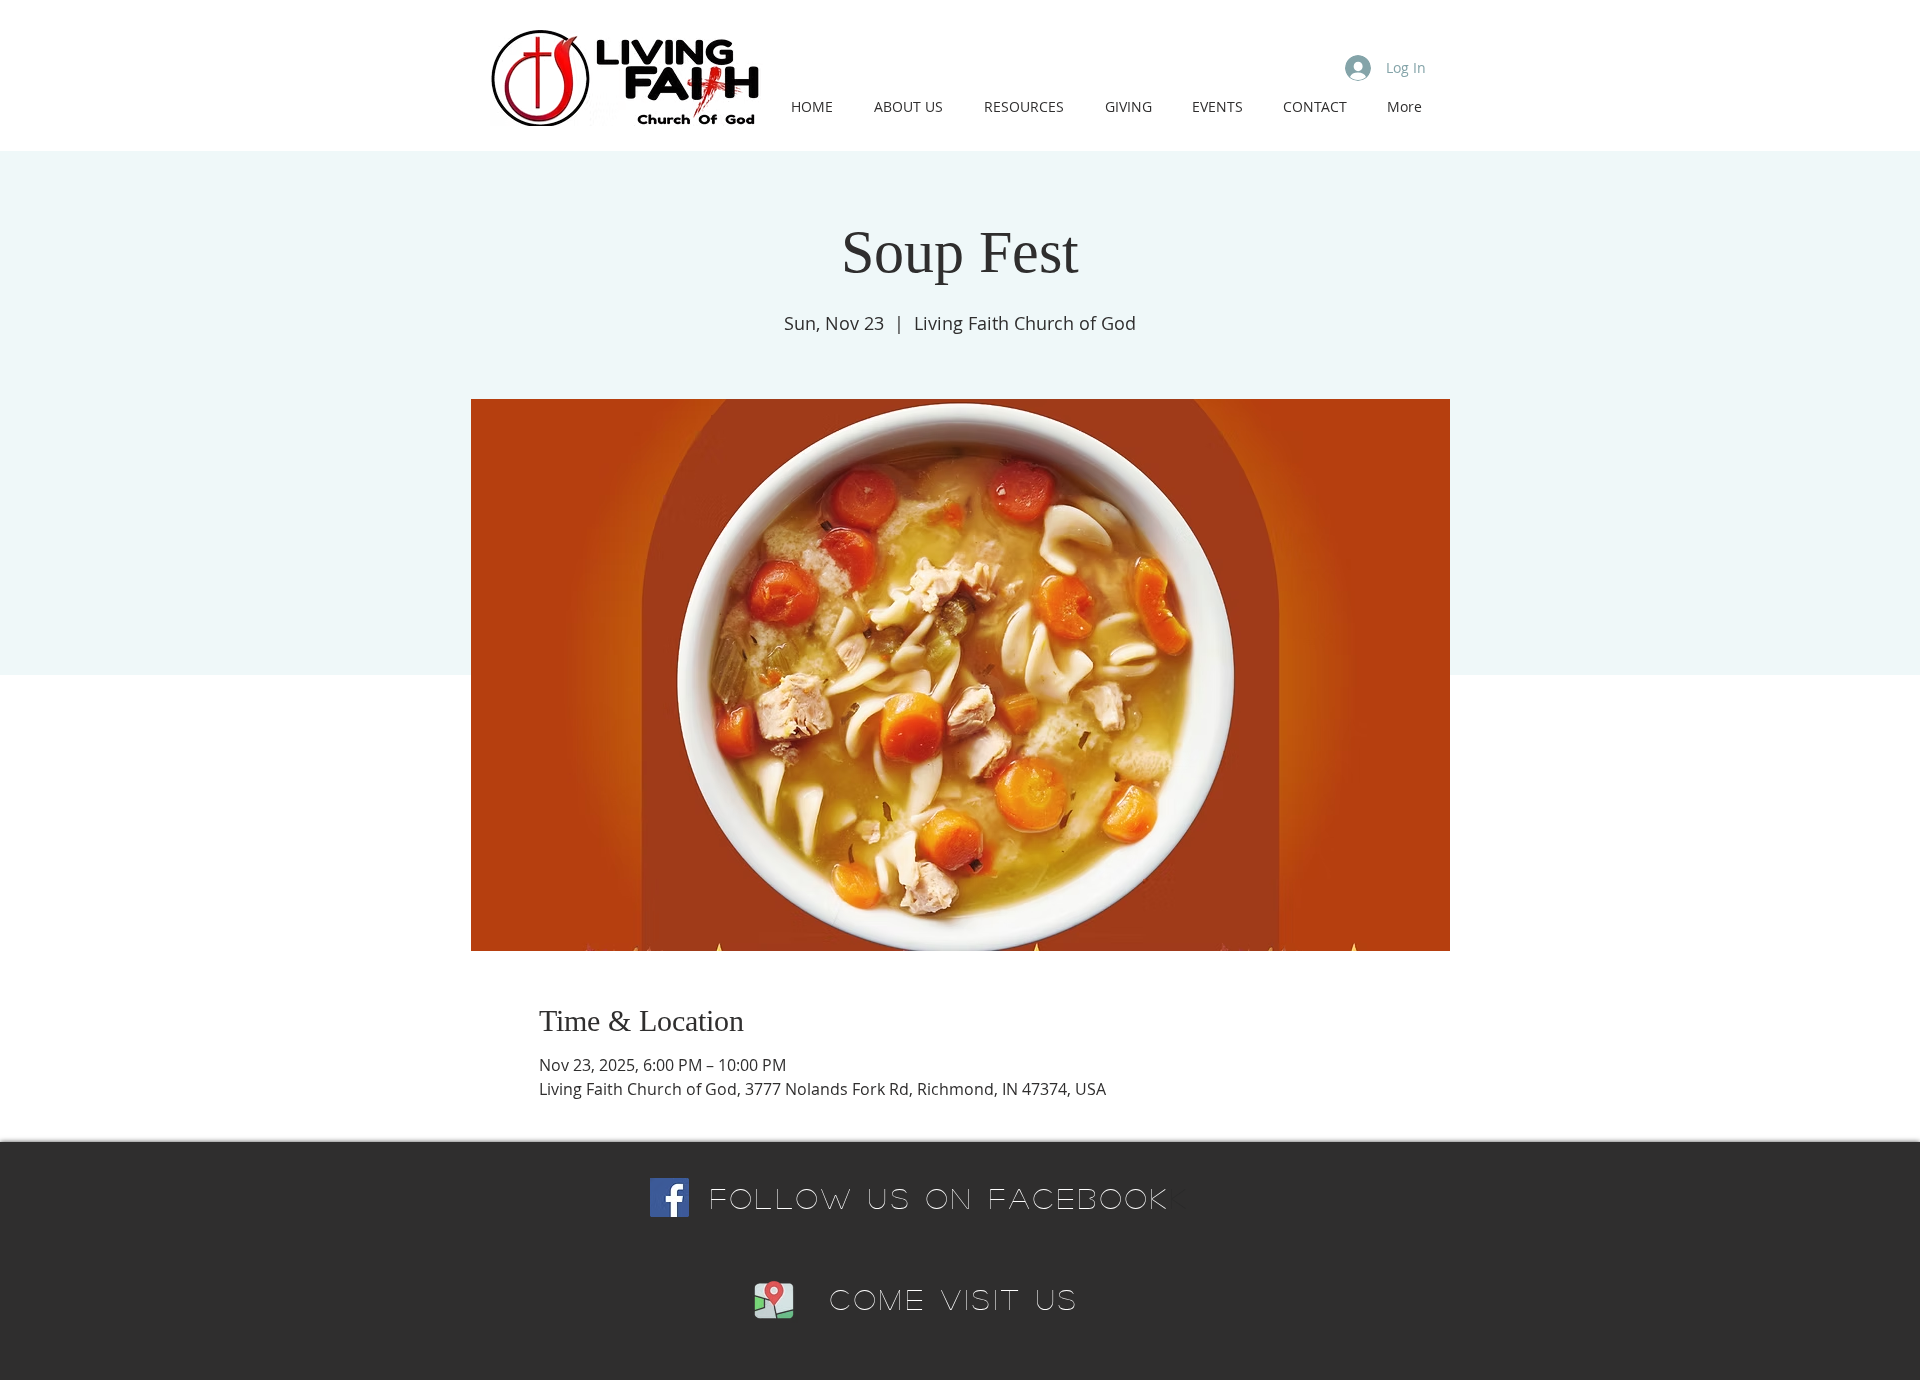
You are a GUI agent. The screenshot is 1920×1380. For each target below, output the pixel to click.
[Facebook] (669, 1197)
